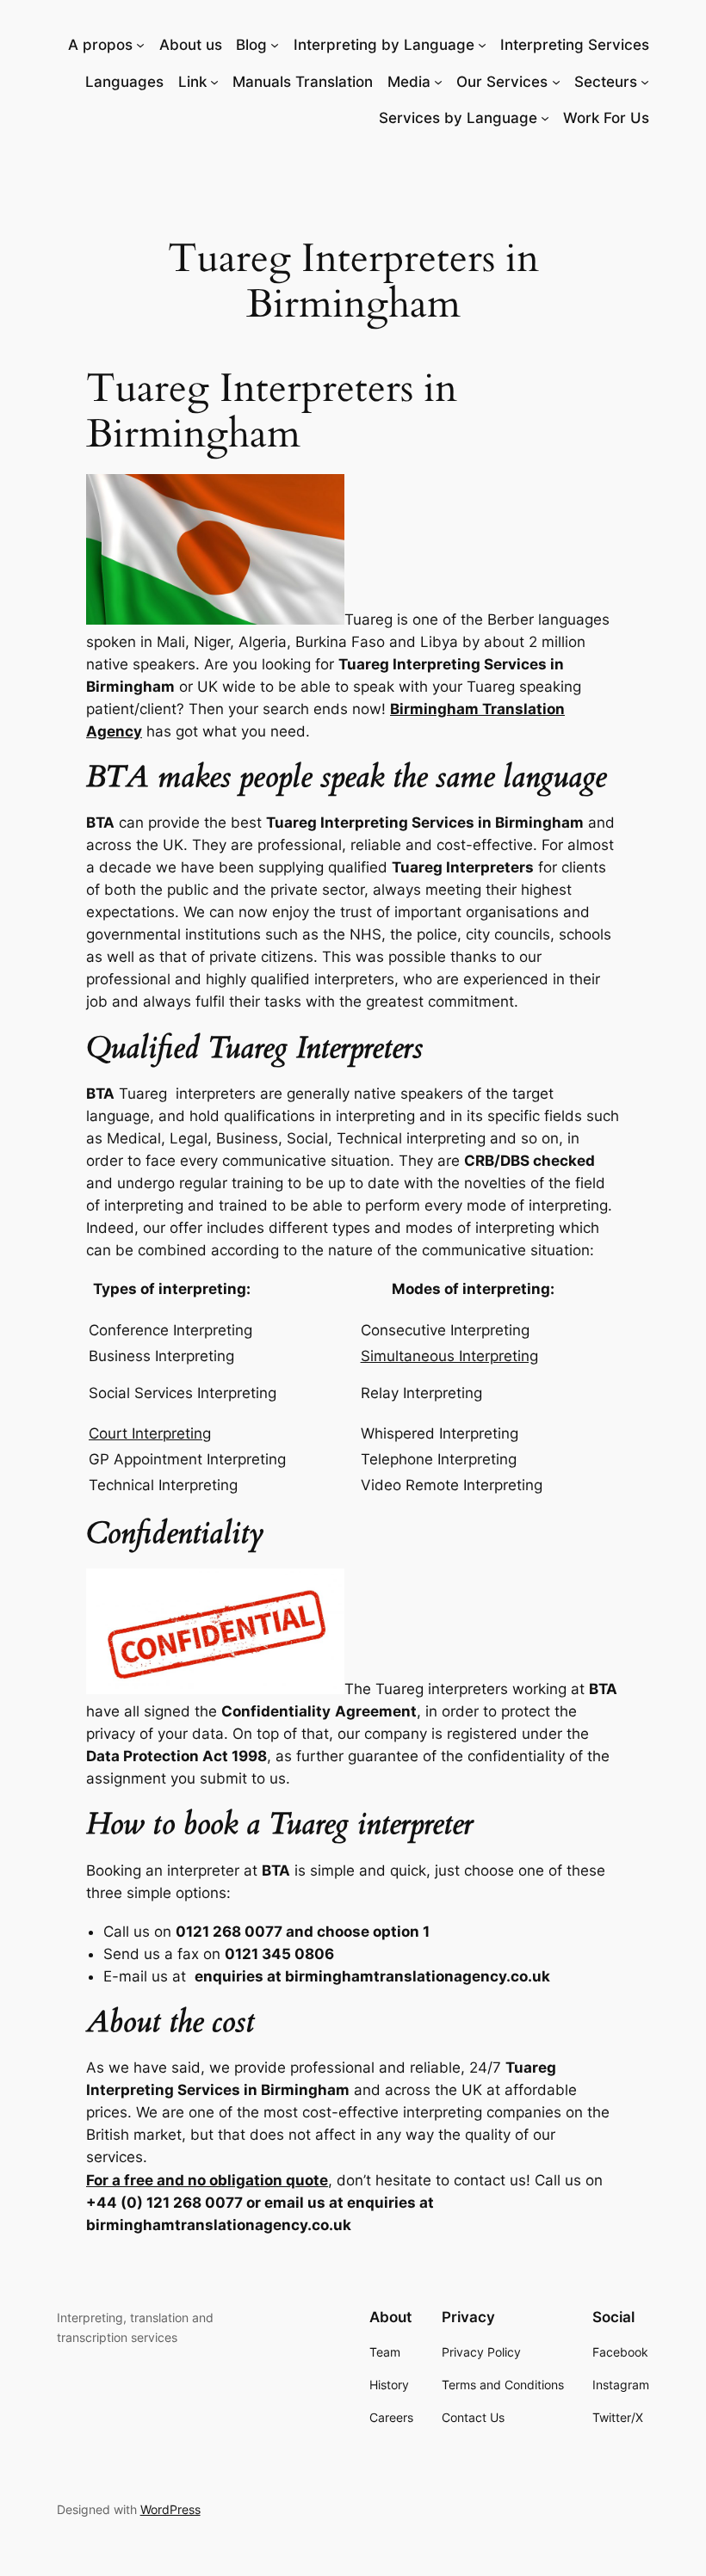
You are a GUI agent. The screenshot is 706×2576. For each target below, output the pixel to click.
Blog (251, 45)
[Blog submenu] (275, 45)
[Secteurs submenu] (645, 82)
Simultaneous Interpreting (449, 1356)
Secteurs (606, 82)
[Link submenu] (214, 82)
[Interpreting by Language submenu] (482, 45)
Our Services (502, 82)
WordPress (170, 2509)
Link (192, 82)
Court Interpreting (150, 1433)
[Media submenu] (438, 82)
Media (409, 82)
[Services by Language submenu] (545, 118)
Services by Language (458, 118)
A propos (100, 45)
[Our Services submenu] (556, 82)
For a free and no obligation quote (207, 2180)
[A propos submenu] (140, 45)
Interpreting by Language (384, 45)
